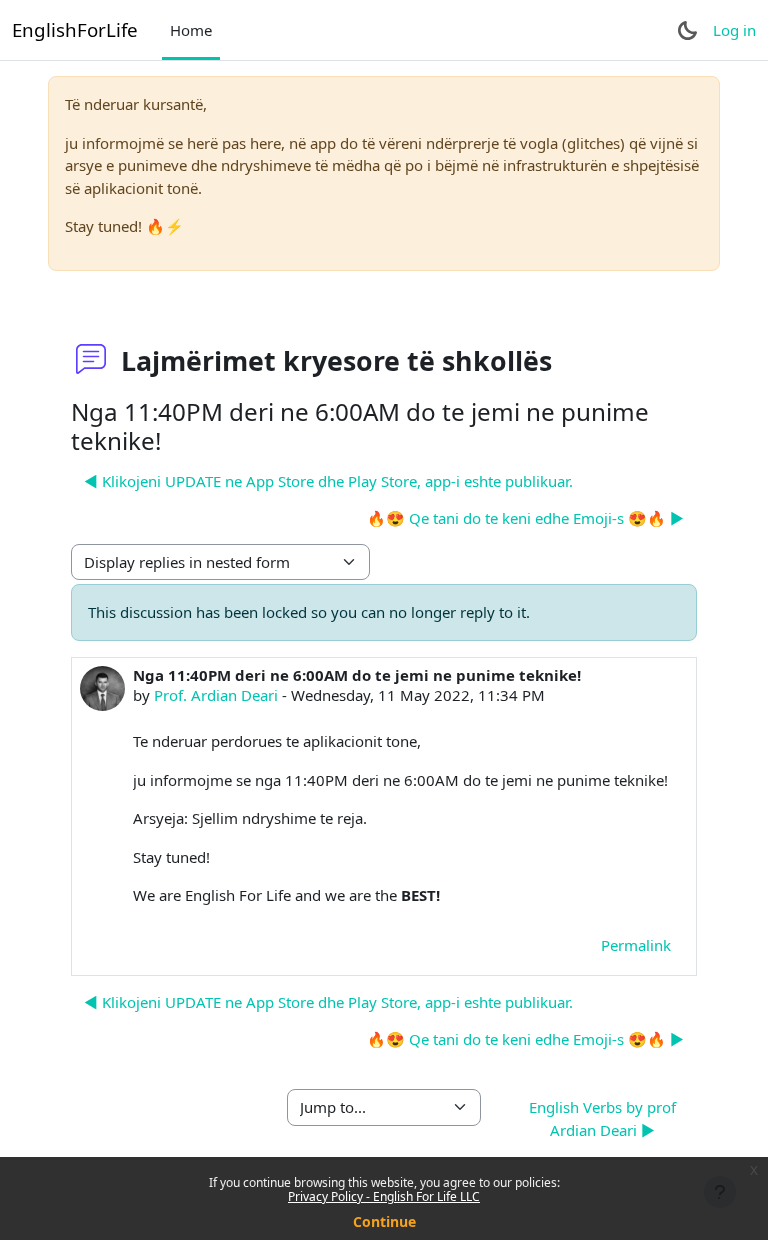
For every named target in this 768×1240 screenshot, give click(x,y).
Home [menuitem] (191, 30)
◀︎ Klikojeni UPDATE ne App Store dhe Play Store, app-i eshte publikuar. (328, 481)
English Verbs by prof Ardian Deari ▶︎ (602, 1118)
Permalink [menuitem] (636, 945)
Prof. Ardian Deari (216, 695)
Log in (734, 30)
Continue (384, 1221)
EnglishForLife (75, 29)
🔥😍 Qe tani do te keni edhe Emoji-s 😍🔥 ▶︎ (525, 518)
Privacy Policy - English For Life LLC (384, 1196)
